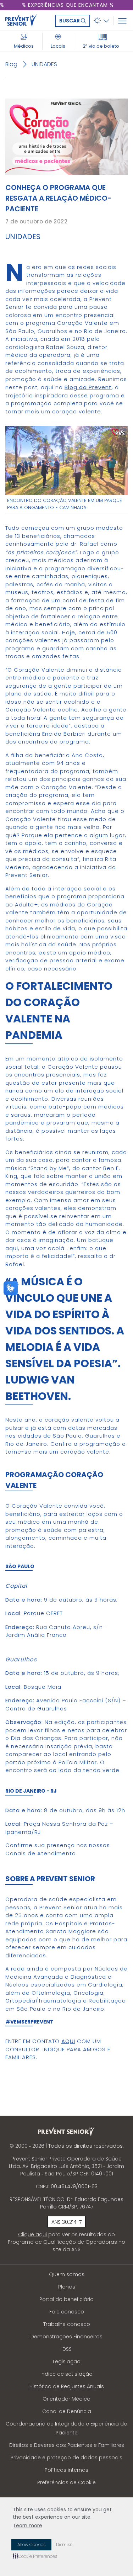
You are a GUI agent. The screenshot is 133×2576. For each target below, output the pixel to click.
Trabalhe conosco (67, 2324)
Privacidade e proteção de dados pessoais (66, 2458)
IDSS (66, 2349)
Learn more (28, 2525)
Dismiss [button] (64, 2545)
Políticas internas (66, 2470)
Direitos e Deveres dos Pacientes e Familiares (67, 2445)
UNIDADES (44, 64)
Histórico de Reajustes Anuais (67, 2386)
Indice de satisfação (66, 2374)
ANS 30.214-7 (66, 2222)
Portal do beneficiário (66, 2299)
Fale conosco (67, 2312)
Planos (67, 2287)
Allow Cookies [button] (31, 2545)
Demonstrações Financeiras (66, 2337)
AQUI (68, 2041)
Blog (11, 64)
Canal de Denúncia (67, 2411)
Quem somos (67, 2274)
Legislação (67, 2361)
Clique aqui (32, 2234)
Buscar (70, 21)
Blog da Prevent (88, 387)
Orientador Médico (66, 2399)
